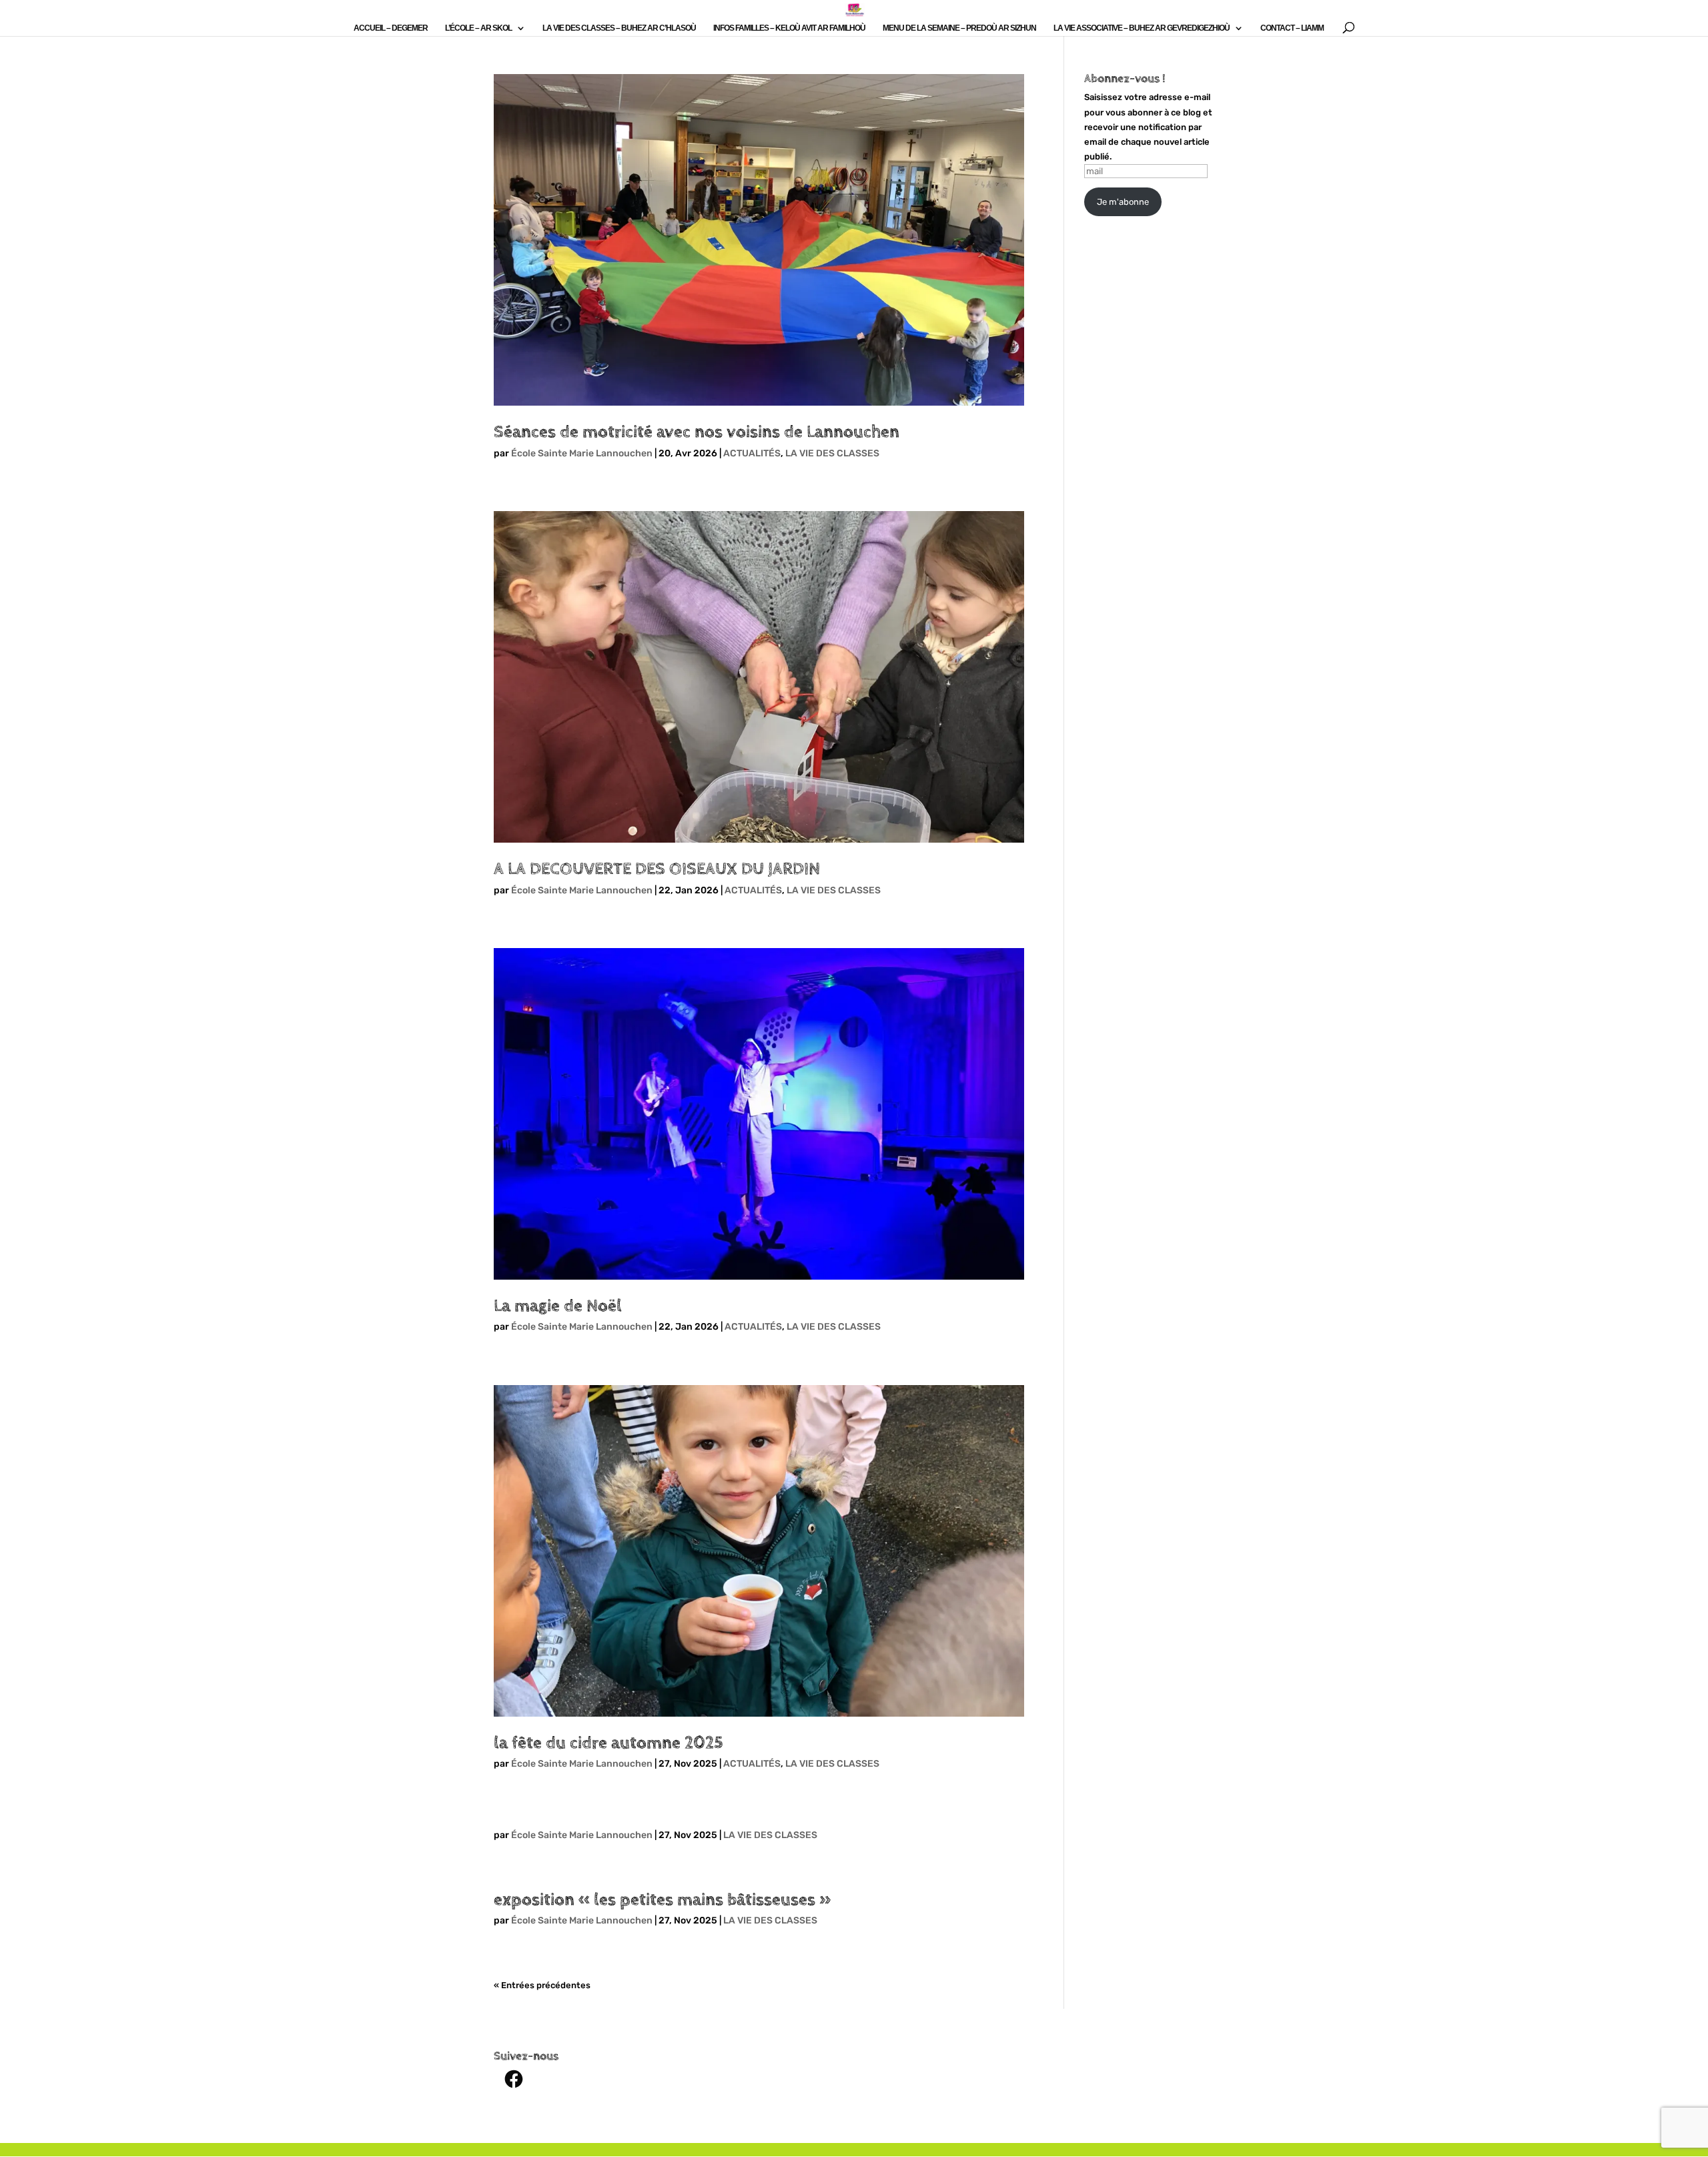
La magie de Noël (558, 1306)
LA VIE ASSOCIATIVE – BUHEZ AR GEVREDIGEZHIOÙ (1142, 28)
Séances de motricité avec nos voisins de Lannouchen (697, 432)
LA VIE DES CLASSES (832, 453)
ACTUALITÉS (752, 453)
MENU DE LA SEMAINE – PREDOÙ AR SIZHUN (959, 28)
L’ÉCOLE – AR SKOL (478, 28)
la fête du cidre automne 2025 (608, 1743)
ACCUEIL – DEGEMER (391, 28)
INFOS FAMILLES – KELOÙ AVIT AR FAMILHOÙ (789, 28)
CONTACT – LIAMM (1292, 28)
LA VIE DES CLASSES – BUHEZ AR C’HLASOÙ (619, 28)
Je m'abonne (1123, 202)
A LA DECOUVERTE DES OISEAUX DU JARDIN (657, 869)
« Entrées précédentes (542, 1985)
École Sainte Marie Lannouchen (582, 453)
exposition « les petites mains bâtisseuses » (662, 1900)
